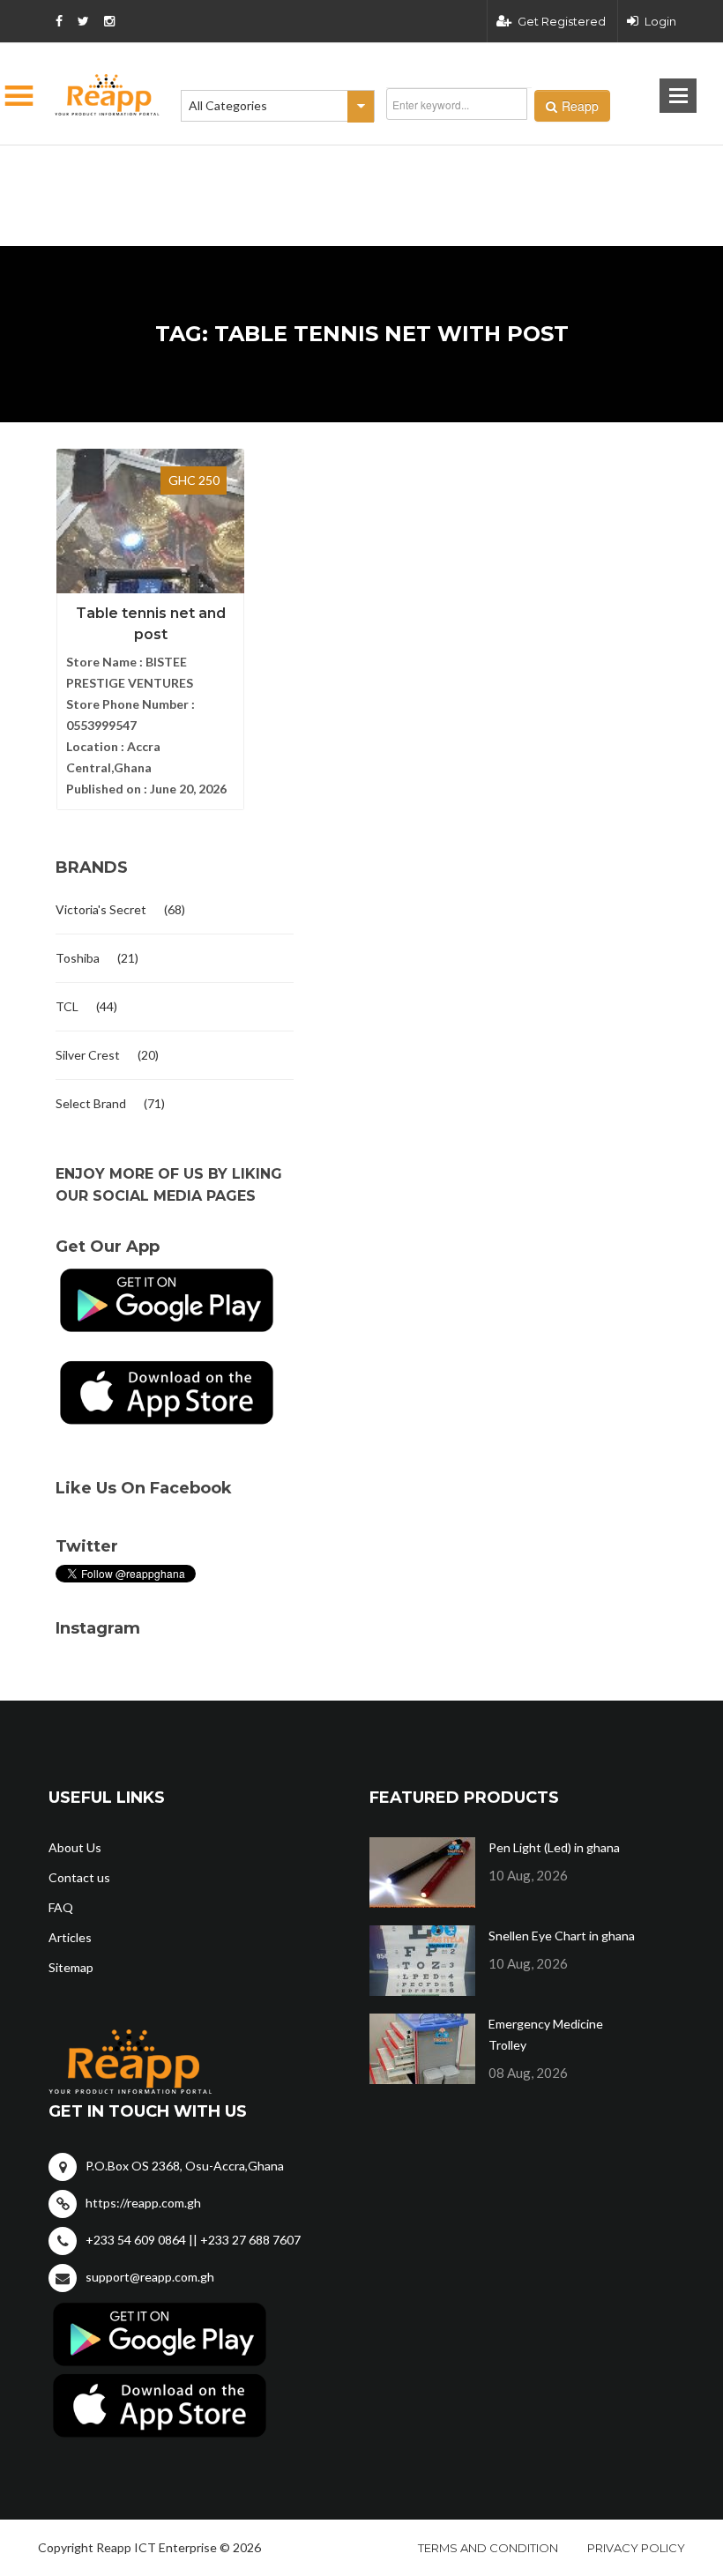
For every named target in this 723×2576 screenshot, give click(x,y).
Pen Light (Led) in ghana (554, 1847)
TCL (67, 1006)
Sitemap (71, 1967)
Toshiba (78, 958)
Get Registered (562, 21)
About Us (75, 1847)
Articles (70, 1937)
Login (660, 21)
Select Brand (91, 1103)
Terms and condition (488, 2548)
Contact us (79, 1877)
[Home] (108, 95)
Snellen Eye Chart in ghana (562, 1936)
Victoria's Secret (101, 909)
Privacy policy (636, 2548)
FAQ (61, 1907)
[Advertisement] (273, 168)
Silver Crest (88, 1055)
